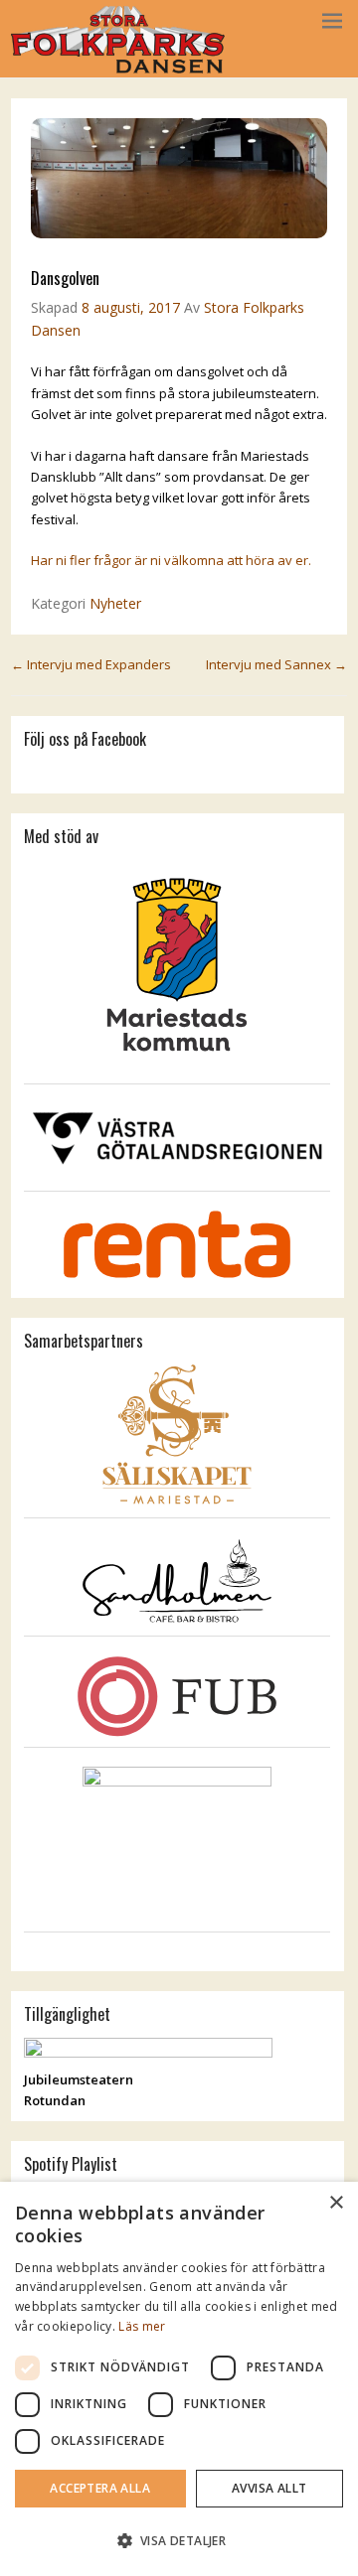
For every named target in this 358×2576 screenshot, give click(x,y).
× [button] (336, 2203)
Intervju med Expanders (91, 664)
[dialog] (179, 2379)
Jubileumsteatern (79, 2079)
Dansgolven (65, 278)
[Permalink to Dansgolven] (179, 233)
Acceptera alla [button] (100, 2488)
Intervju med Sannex (276, 664)
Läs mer (142, 2326)
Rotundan (55, 2100)
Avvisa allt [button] (269, 2488)
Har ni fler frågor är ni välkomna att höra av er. (171, 560)
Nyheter (115, 603)
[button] (179, 2541)
